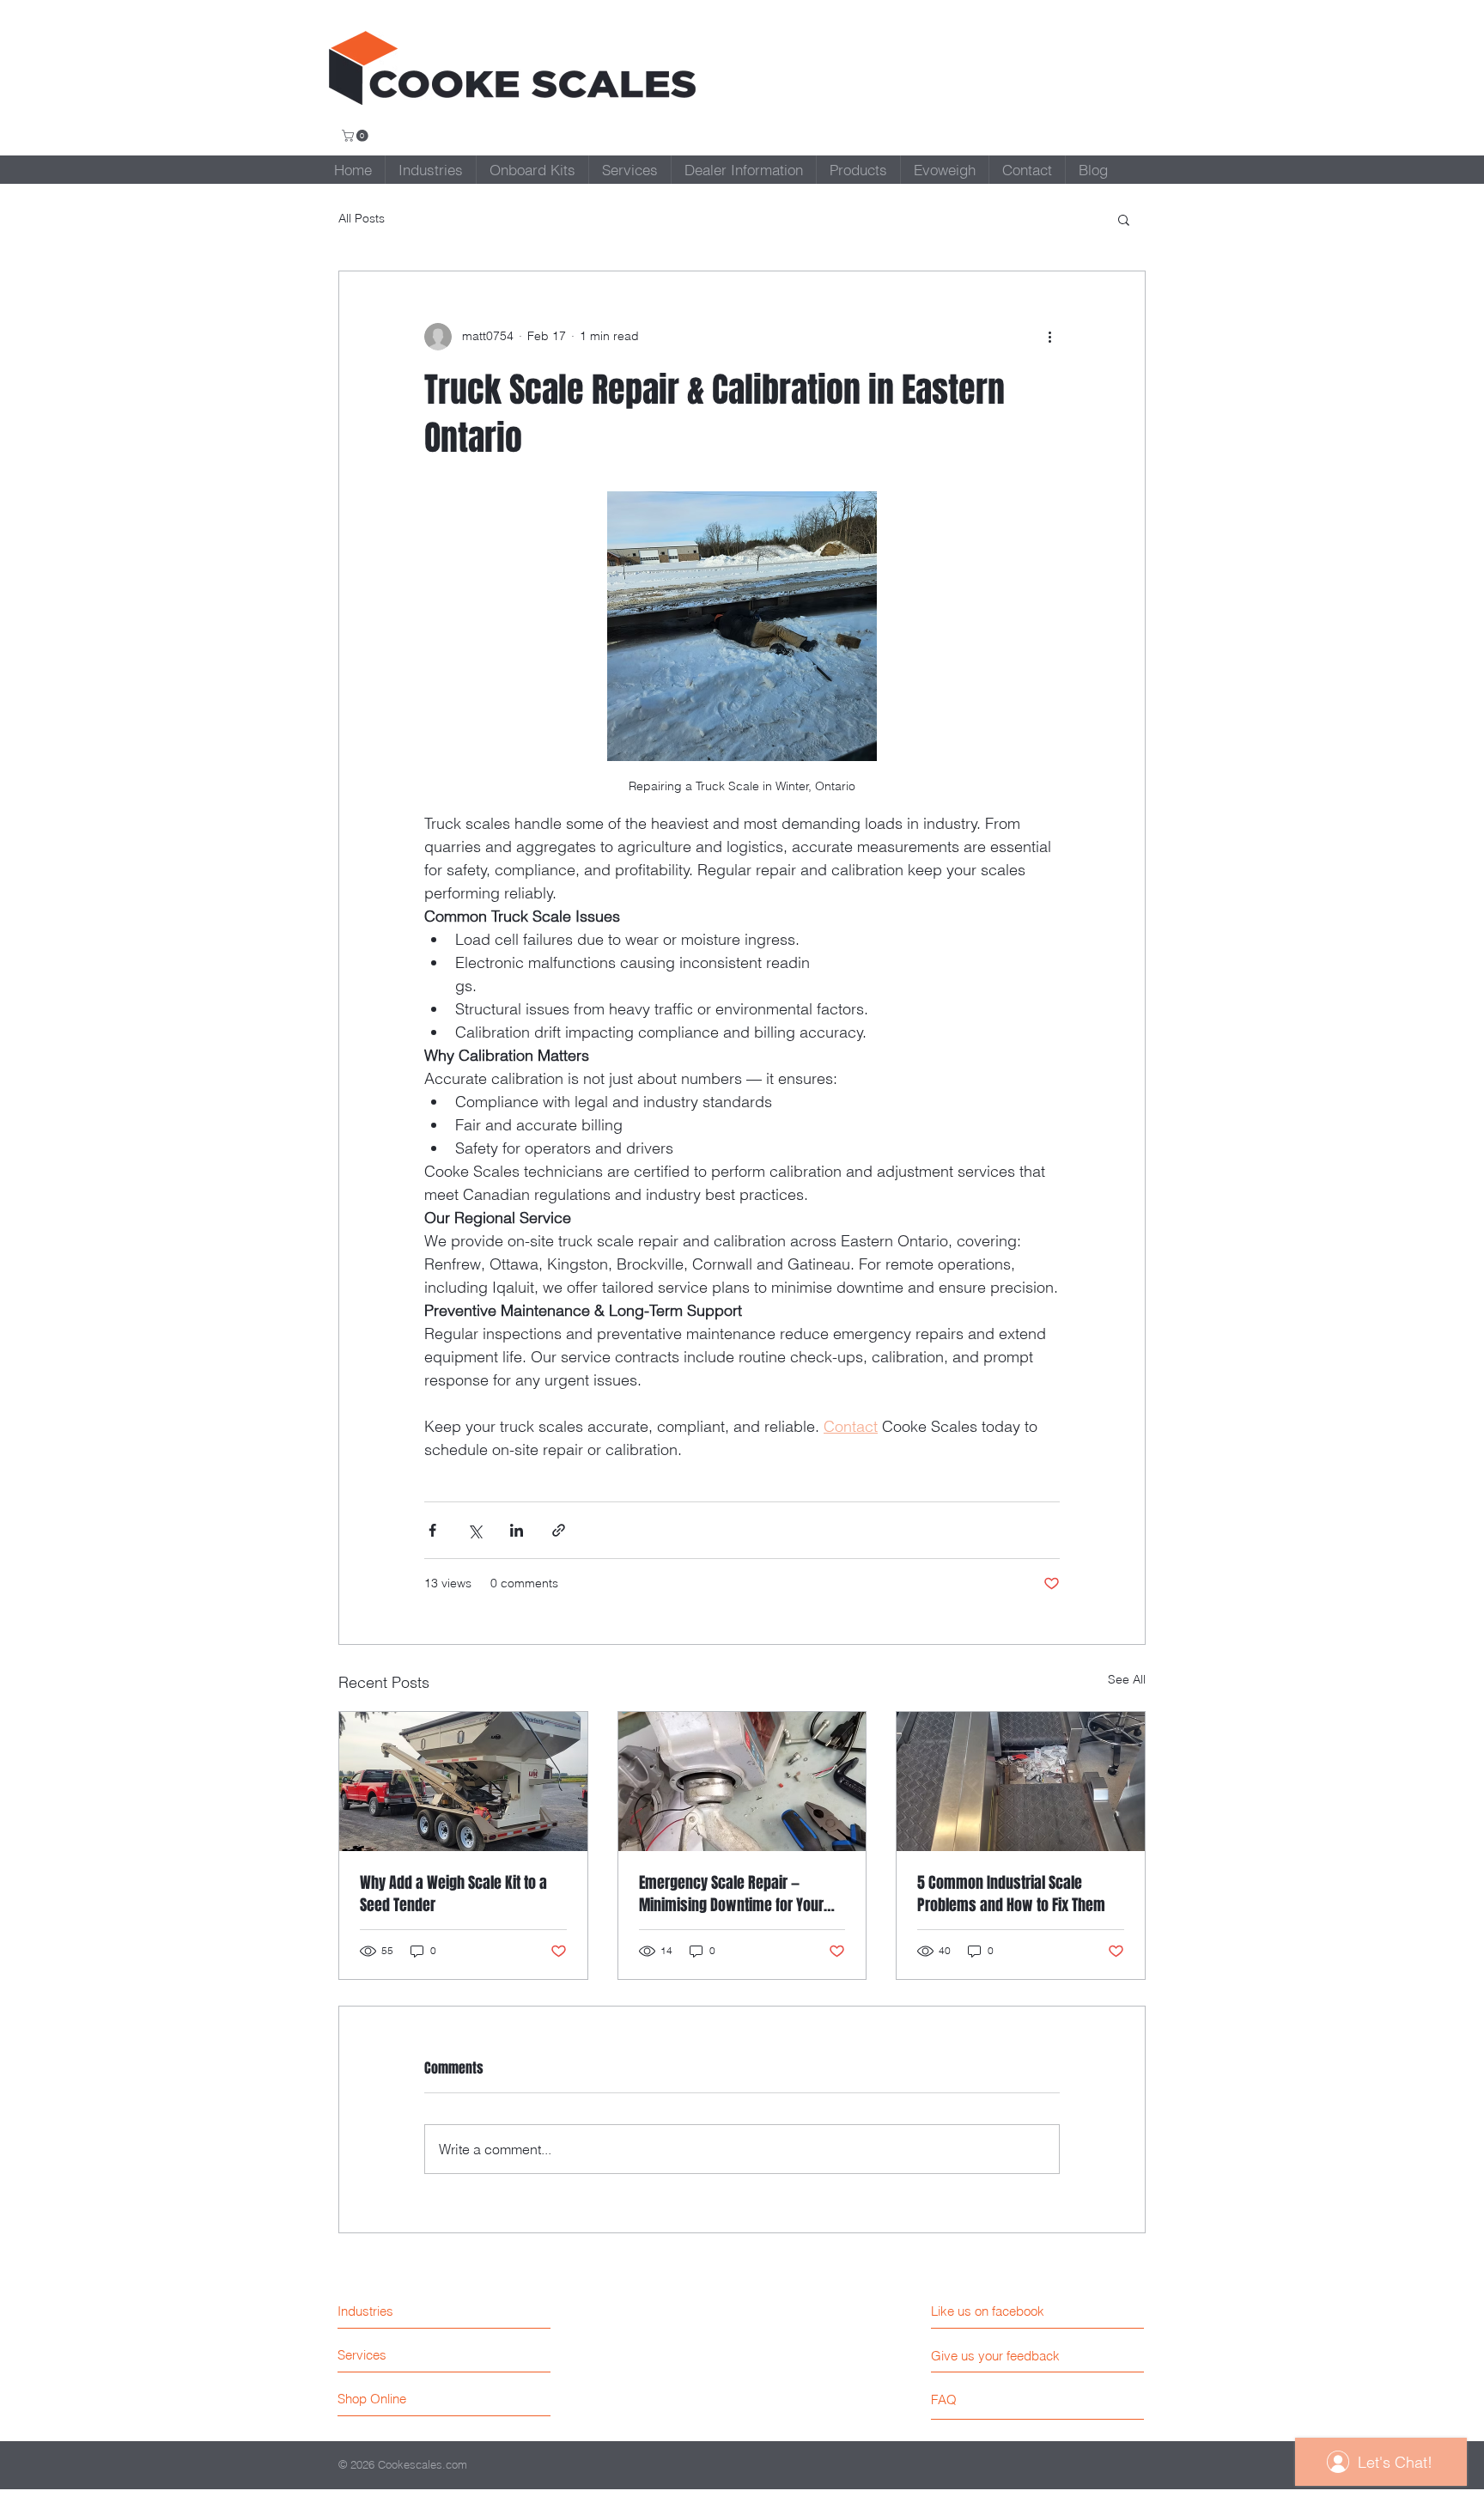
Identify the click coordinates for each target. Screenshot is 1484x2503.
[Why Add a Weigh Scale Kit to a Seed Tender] (463, 1781)
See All (1127, 1679)
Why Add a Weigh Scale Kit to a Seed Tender (453, 1894)
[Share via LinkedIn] (517, 1530)
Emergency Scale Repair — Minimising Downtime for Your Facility (731, 1894)
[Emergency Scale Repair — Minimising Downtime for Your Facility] (742, 1781)
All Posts (362, 218)
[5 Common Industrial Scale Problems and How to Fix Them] (1021, 1781)
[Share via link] (559, 1530)
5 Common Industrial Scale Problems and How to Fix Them (1011, 1894)
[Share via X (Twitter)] (474, 1530)
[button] (356, 136)
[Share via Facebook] (432, 1530)
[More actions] (1049, 337)
